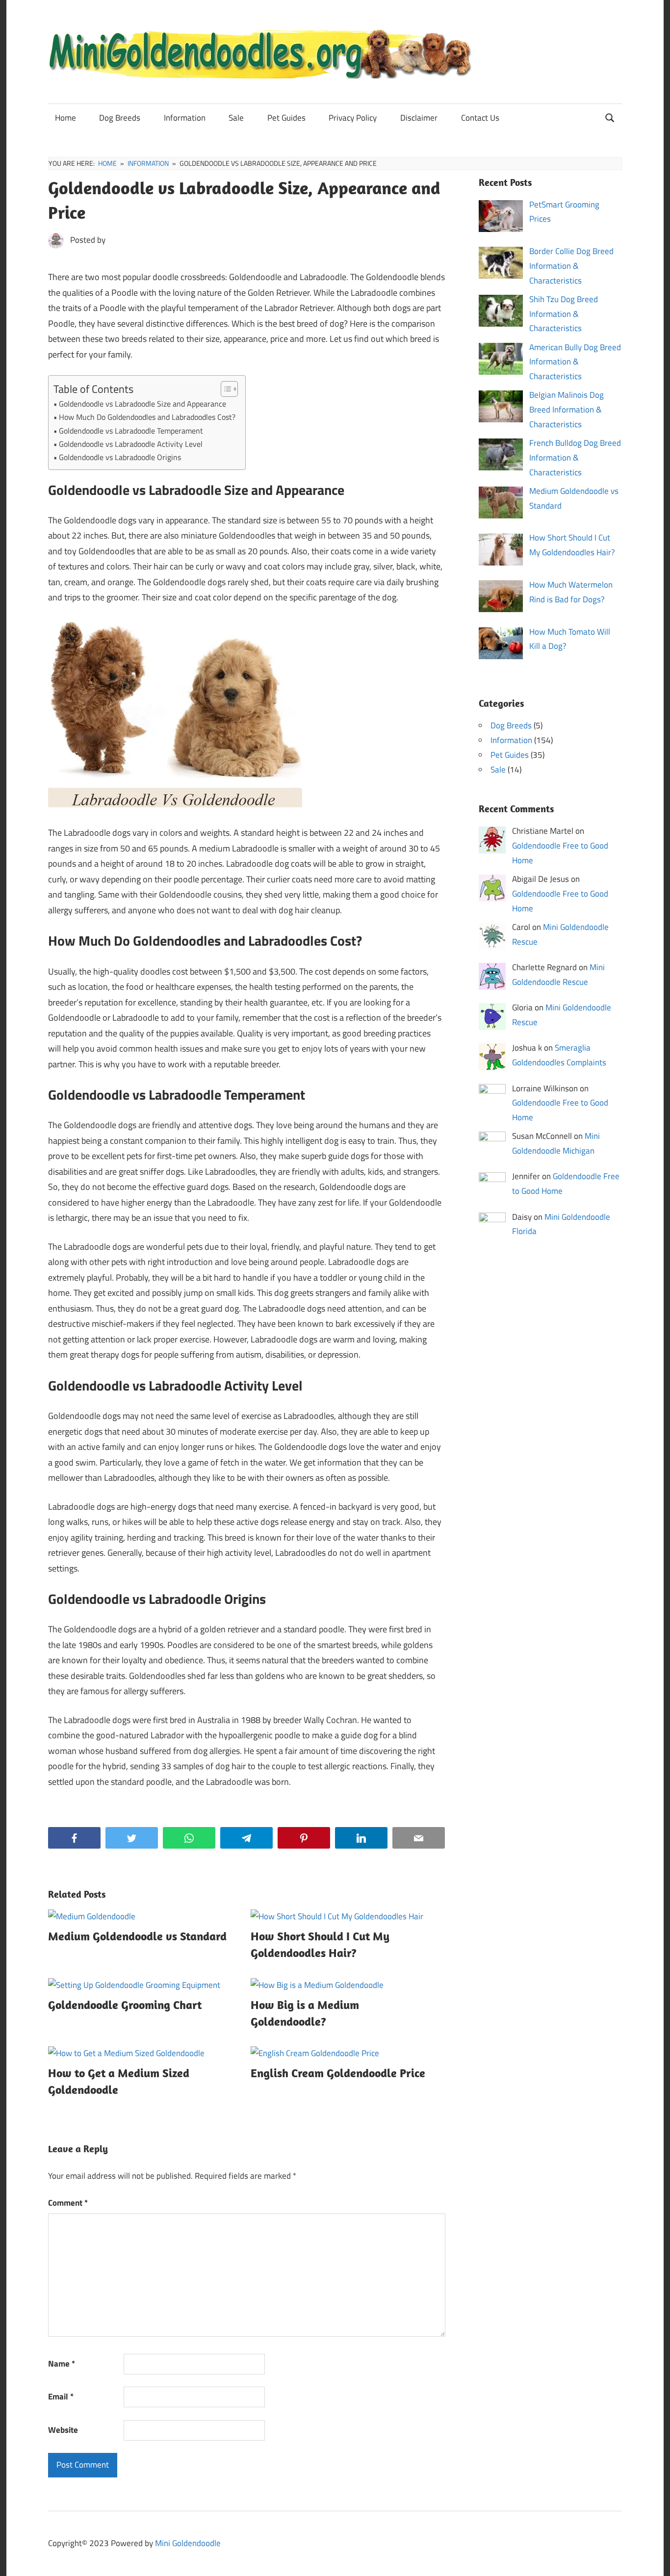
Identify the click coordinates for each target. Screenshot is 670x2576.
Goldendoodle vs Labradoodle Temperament (131, 431)
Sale (236, 118)
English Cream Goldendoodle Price (338, 2073)
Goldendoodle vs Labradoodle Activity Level (131, 444)
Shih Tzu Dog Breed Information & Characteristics (564, 314)
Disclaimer (419, 118)
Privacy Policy (353, 118)
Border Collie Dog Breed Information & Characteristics (571, 266)
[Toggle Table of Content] (224, 389)
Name (62, 2364)
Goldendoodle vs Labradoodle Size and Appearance (142, 404)
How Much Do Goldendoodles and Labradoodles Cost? (147, 417)
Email (61, 2396)
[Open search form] (610, 117)
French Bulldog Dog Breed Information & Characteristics (575, 458)
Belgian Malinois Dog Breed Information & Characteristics (567, 410)
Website (63, 2430)
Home (65, 118)
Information (185, 118)
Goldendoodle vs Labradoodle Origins (120, 457)
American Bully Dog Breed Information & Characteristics (575, 362)
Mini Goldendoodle (188, 2543)
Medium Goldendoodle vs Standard (137, 1936)
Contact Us (480, 118)
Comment (68, 2203)
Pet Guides (286, 118)
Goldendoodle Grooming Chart (125, 2005)
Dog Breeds (120, 118)
